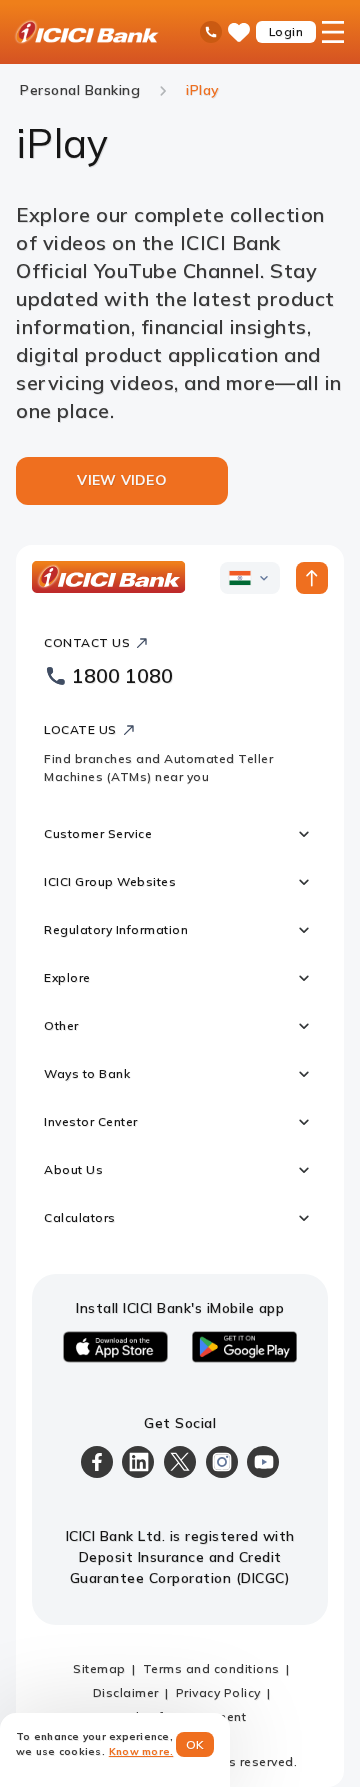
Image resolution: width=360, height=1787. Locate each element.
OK (195, 1744)
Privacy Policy (218, 1692)
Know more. (141, 1751)
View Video (122, 480)
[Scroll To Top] (312, 578)
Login (286, 31)
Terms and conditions (211, 1668)
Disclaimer (126, 1692)
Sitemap (99, 1668)
